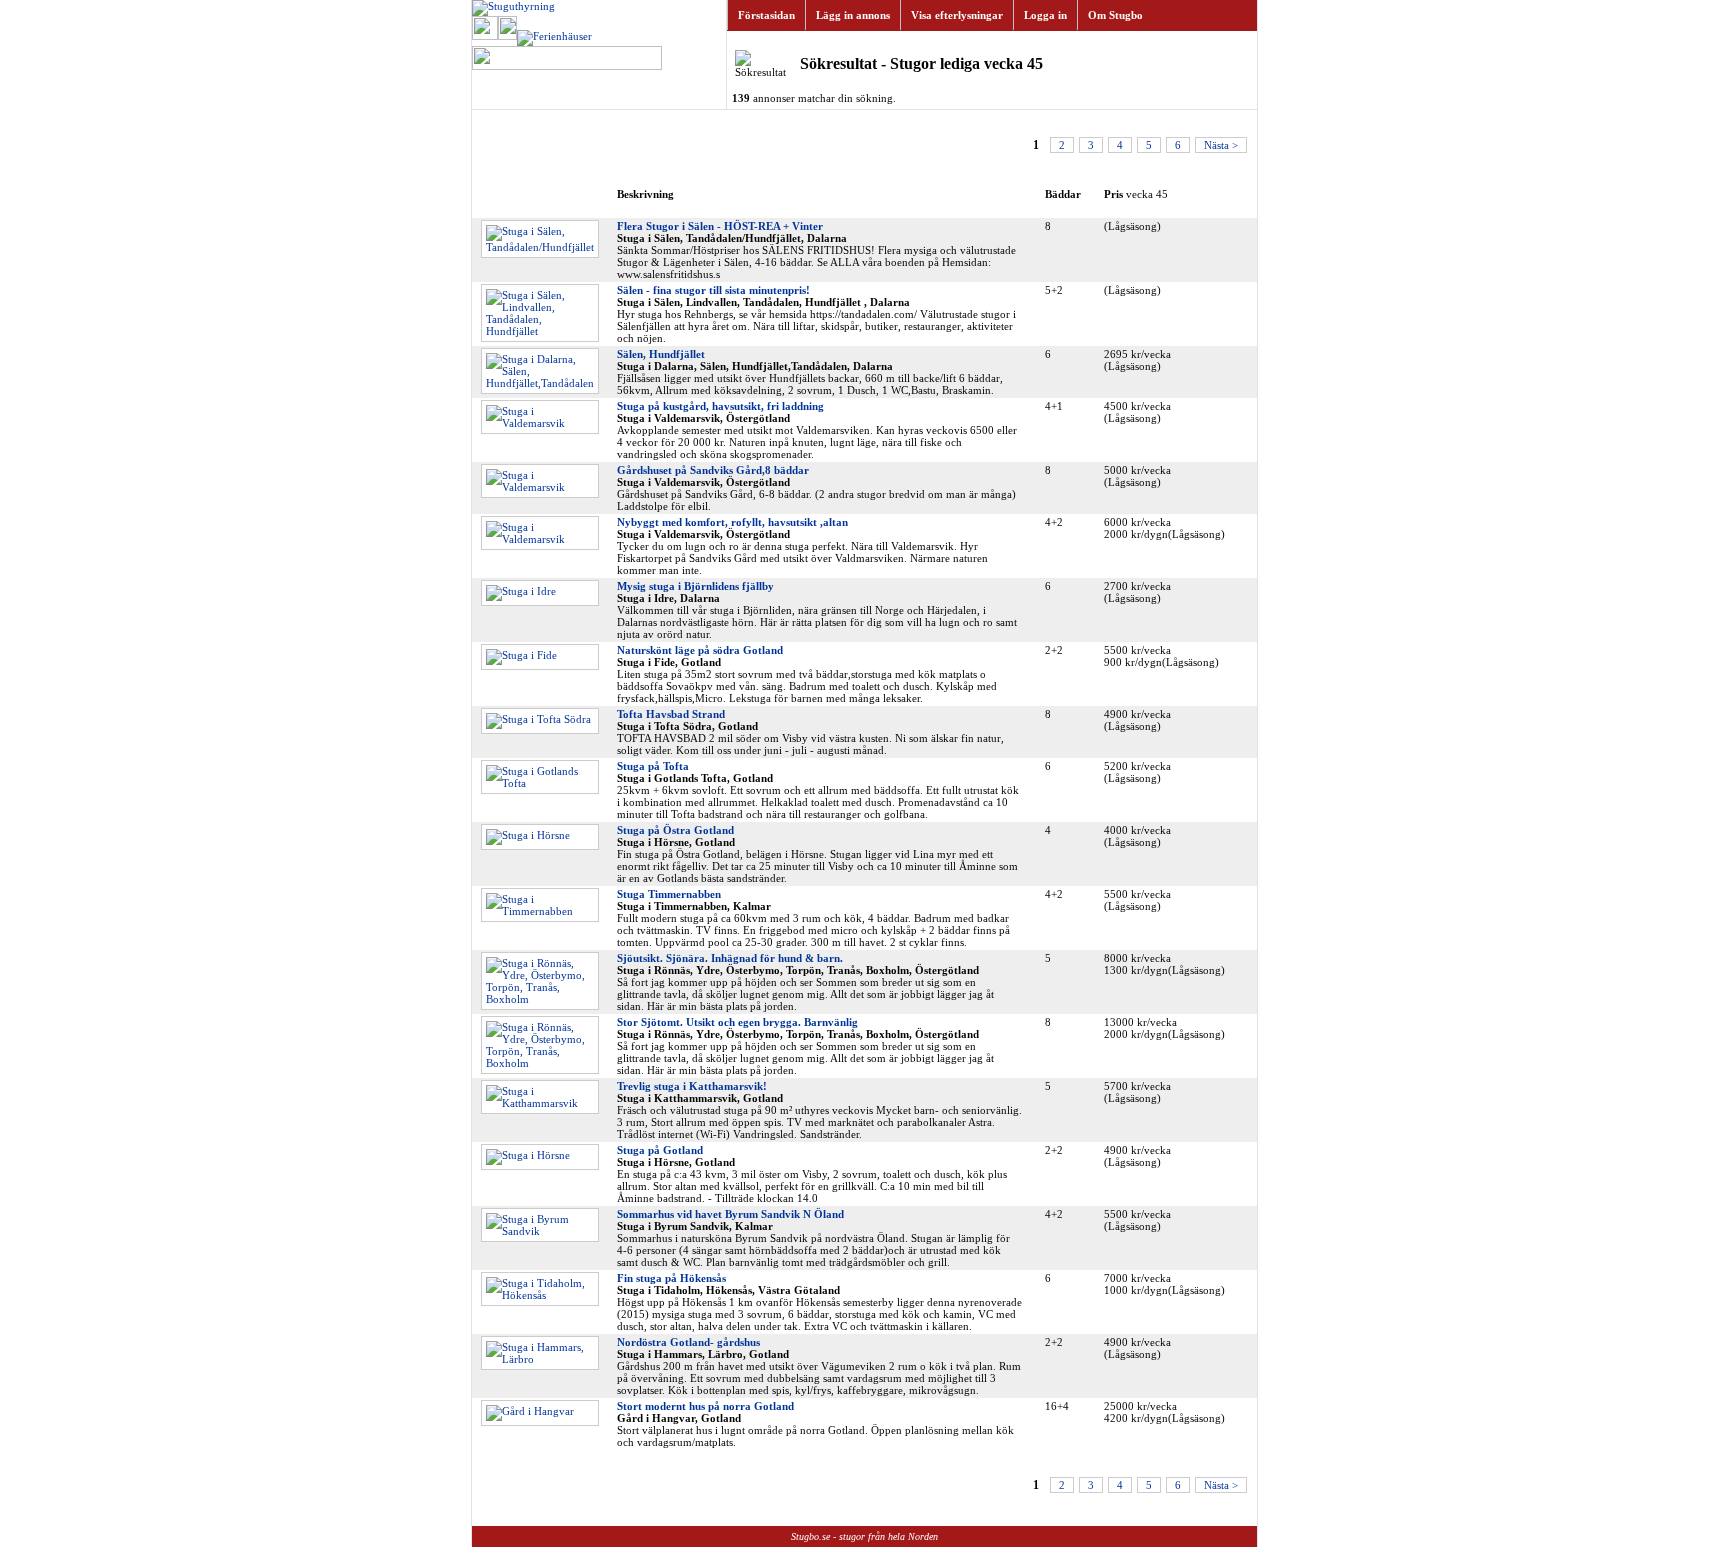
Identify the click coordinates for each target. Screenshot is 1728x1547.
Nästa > (1221, 145)
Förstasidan (766, 15)
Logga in (1045, 15)
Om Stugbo (1115, 15)
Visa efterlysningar (957, 15)
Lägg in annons (853, 15)
